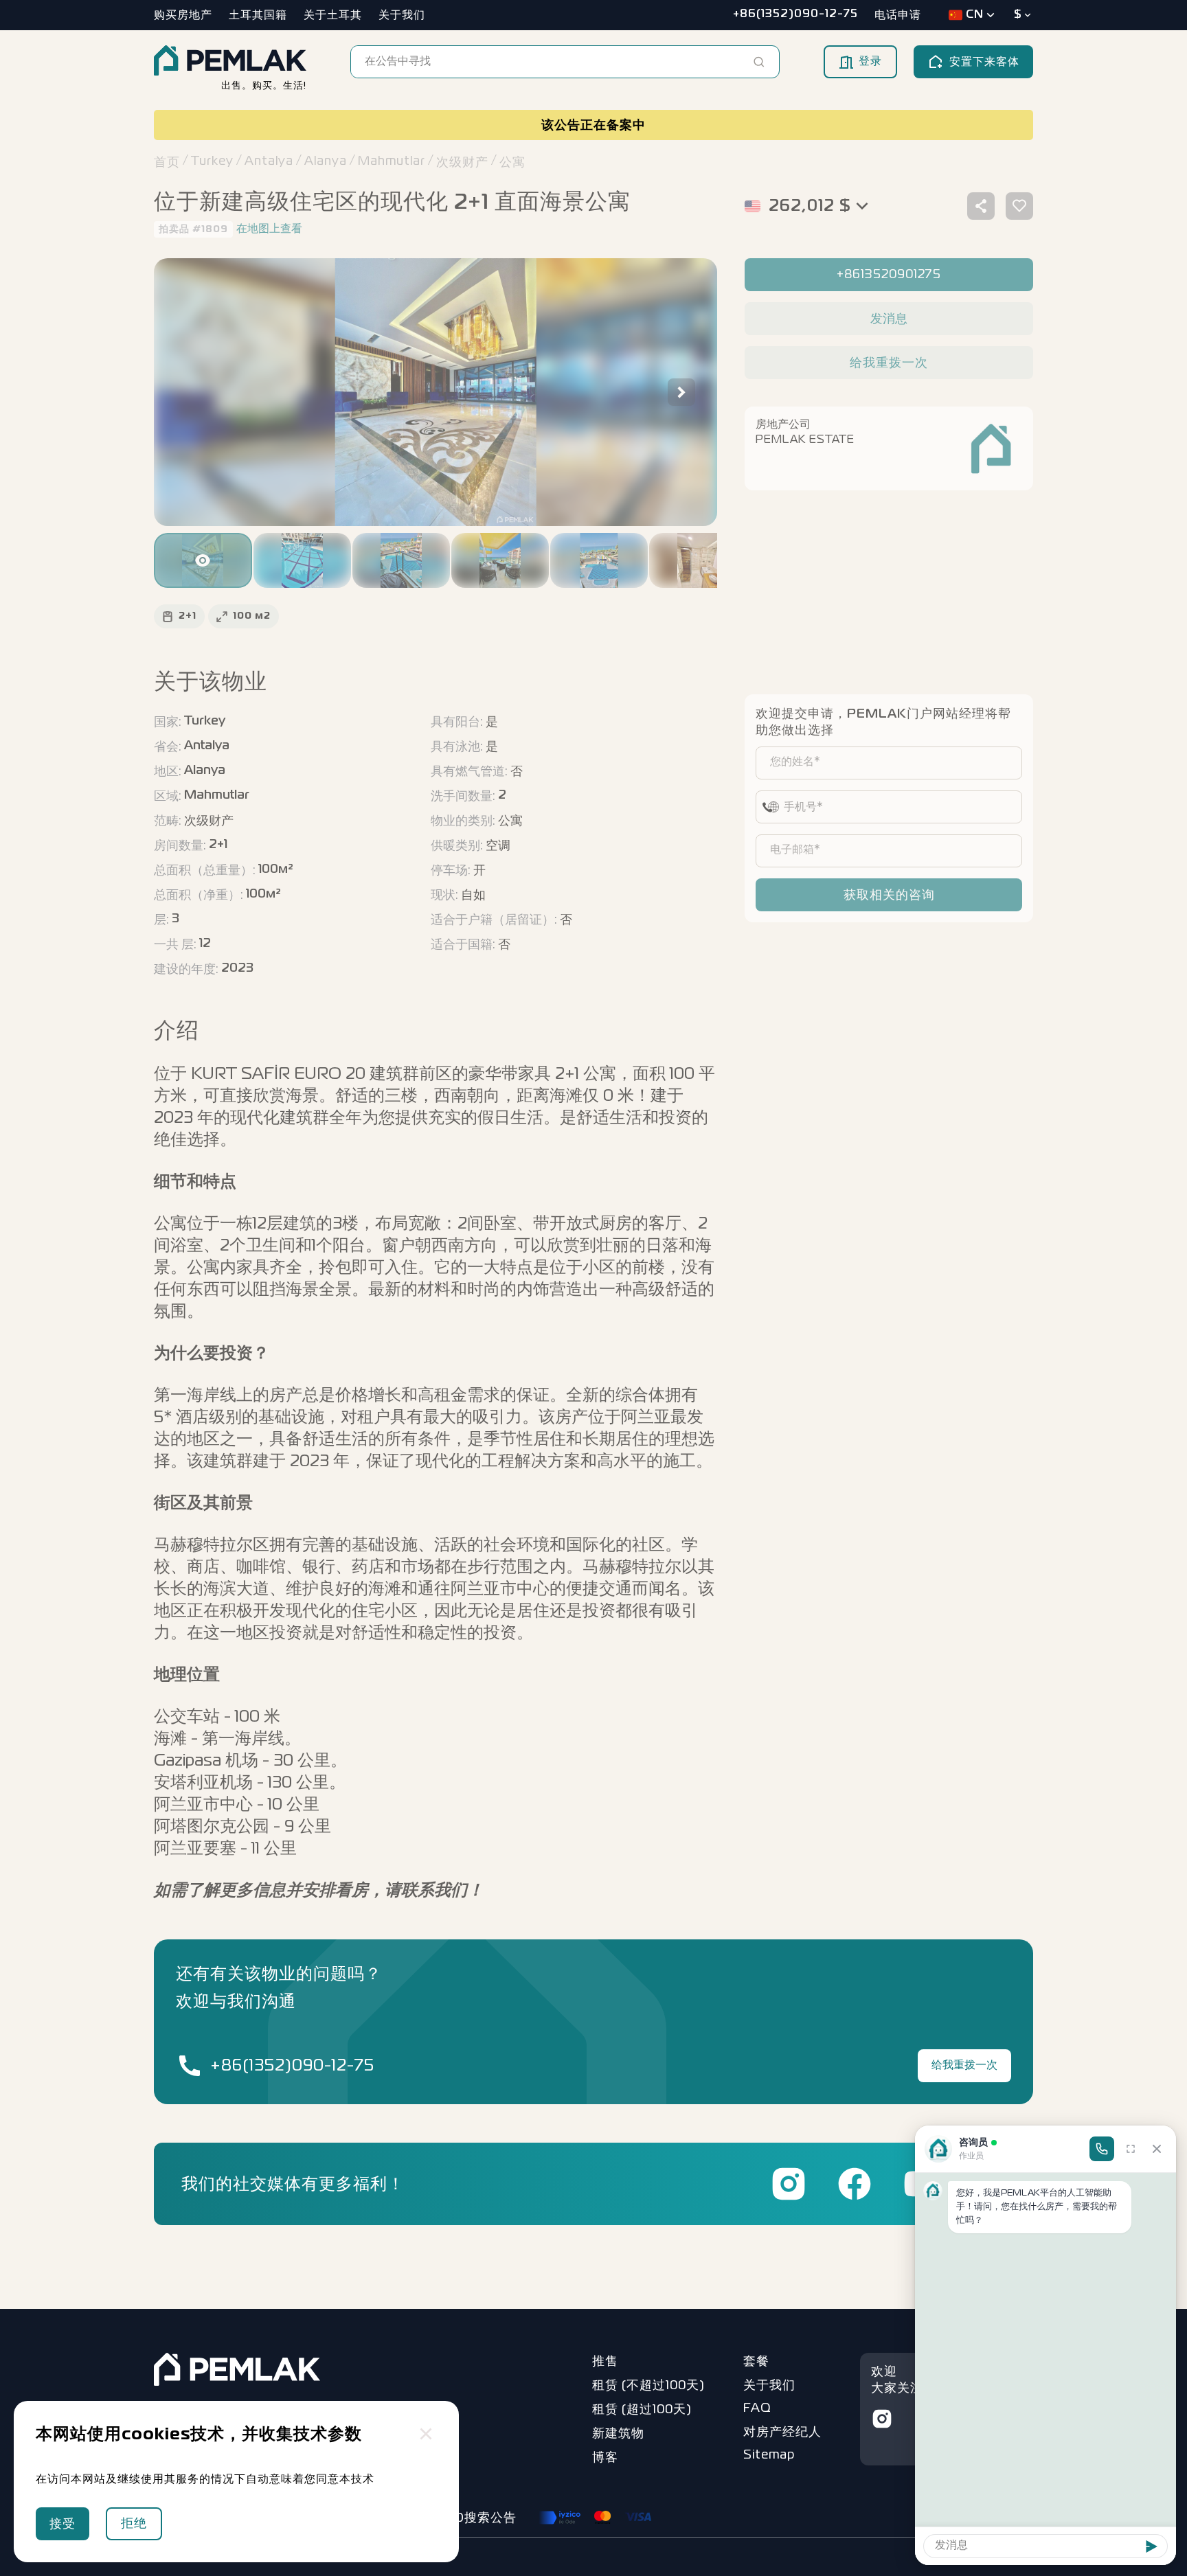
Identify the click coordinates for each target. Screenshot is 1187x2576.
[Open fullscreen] (1131, 2149)
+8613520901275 (889, 275)
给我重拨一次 (964, 2066)
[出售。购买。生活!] (230, 62)
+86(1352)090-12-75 (292, 2066)
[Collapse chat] (1157, 2149)
